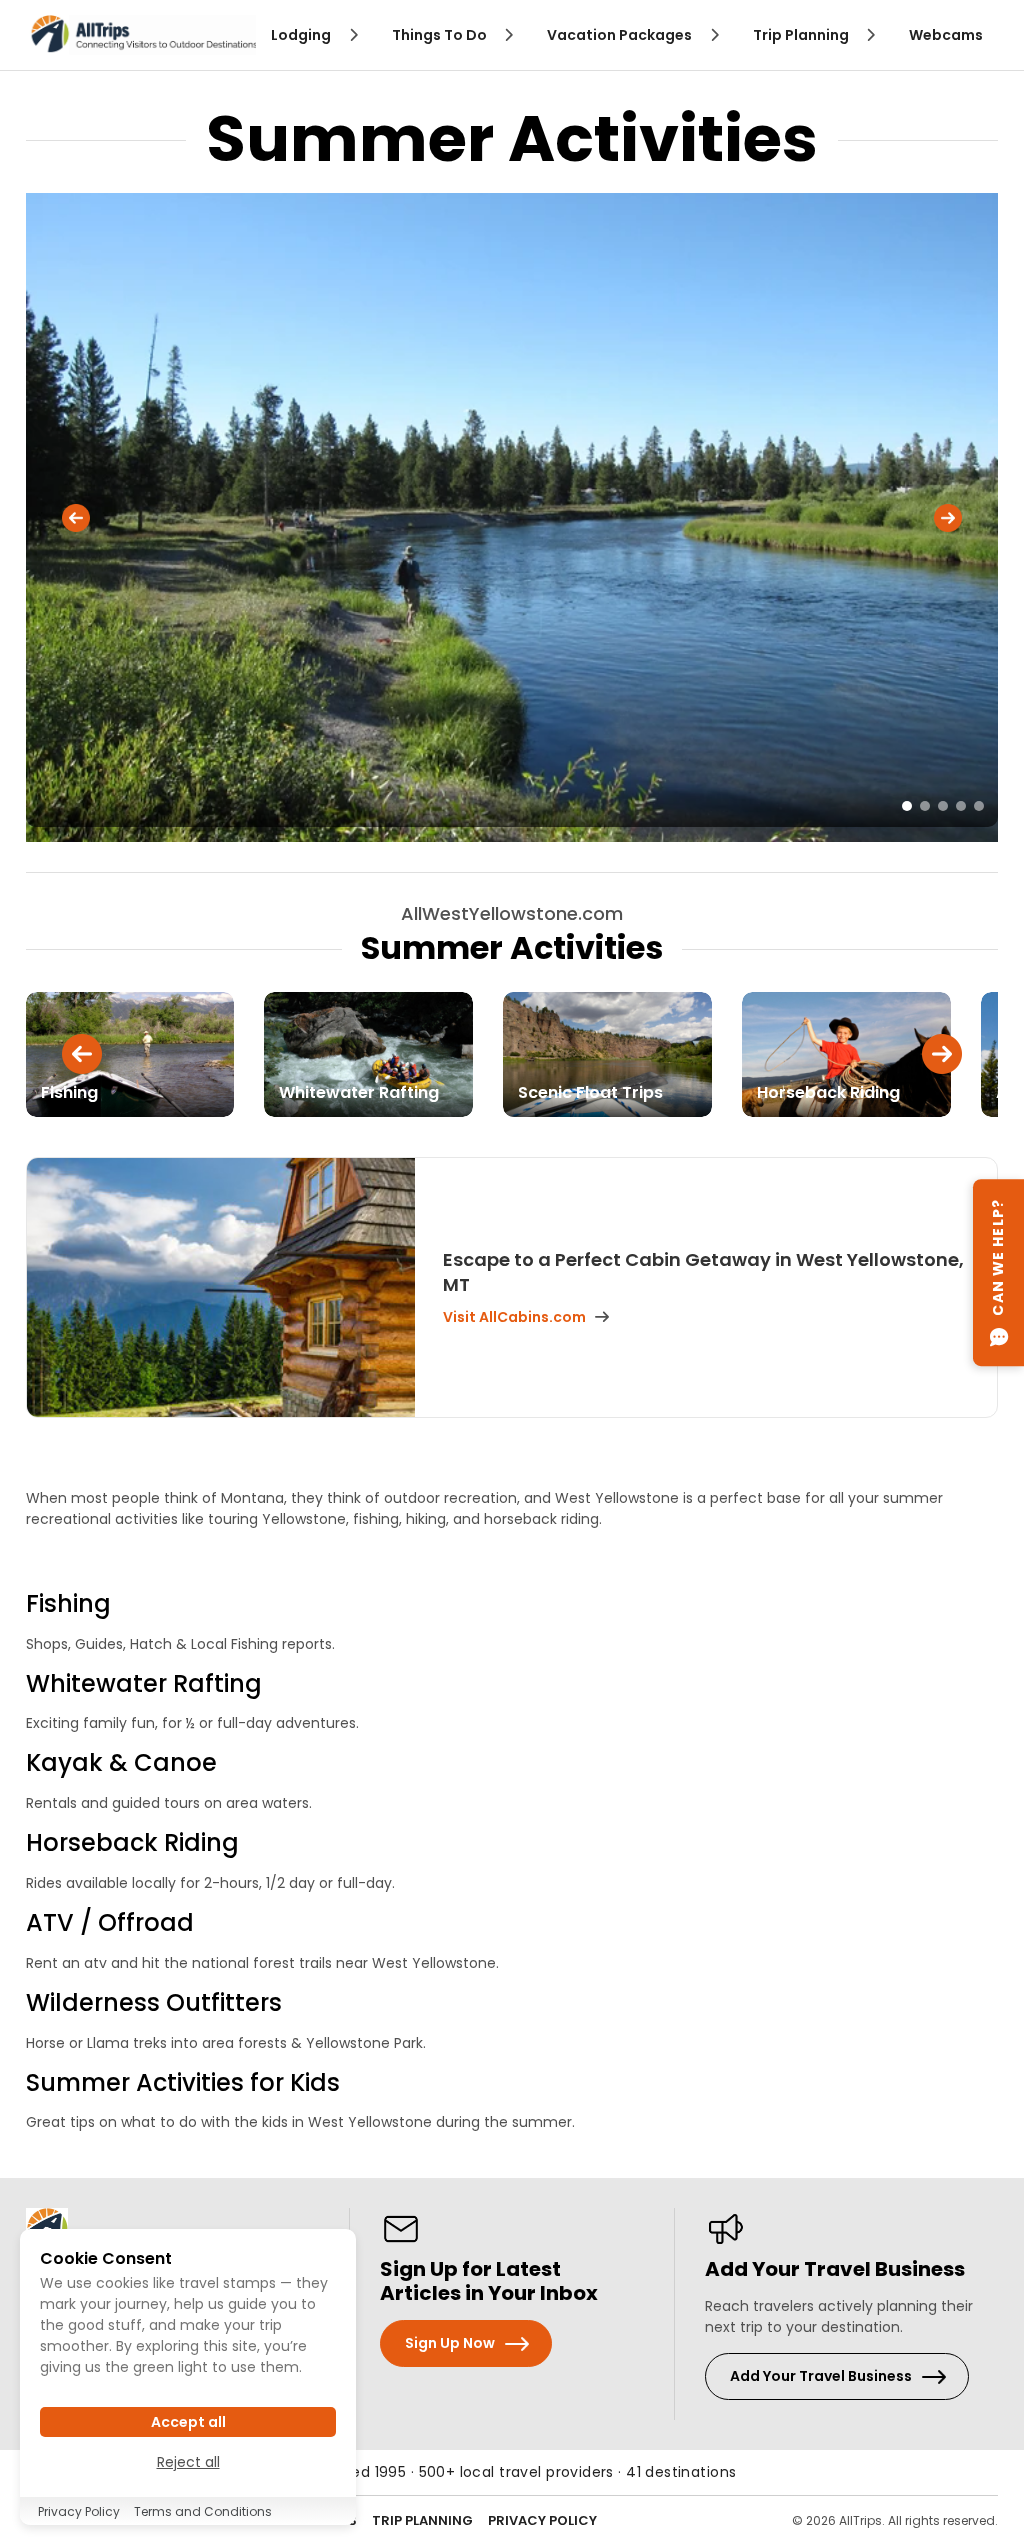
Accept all (188, 2422)
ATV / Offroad (110, 1922)
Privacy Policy (542, 2520)
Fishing (68, 1603)
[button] (76, 518)
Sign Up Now (450, 2343)
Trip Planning (422, 2520)
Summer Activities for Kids (183, 2082)
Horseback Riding (132, 1842)
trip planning (802, 35)
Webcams (946, 35)
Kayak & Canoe (121, 1762)
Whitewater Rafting (144, 1683)
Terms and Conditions (203, 2511)
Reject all (188, 2462)
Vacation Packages (621, 35)
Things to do (441, 35)
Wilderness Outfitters (154, 2002)
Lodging (302, 35)
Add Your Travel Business (821, 2376)
